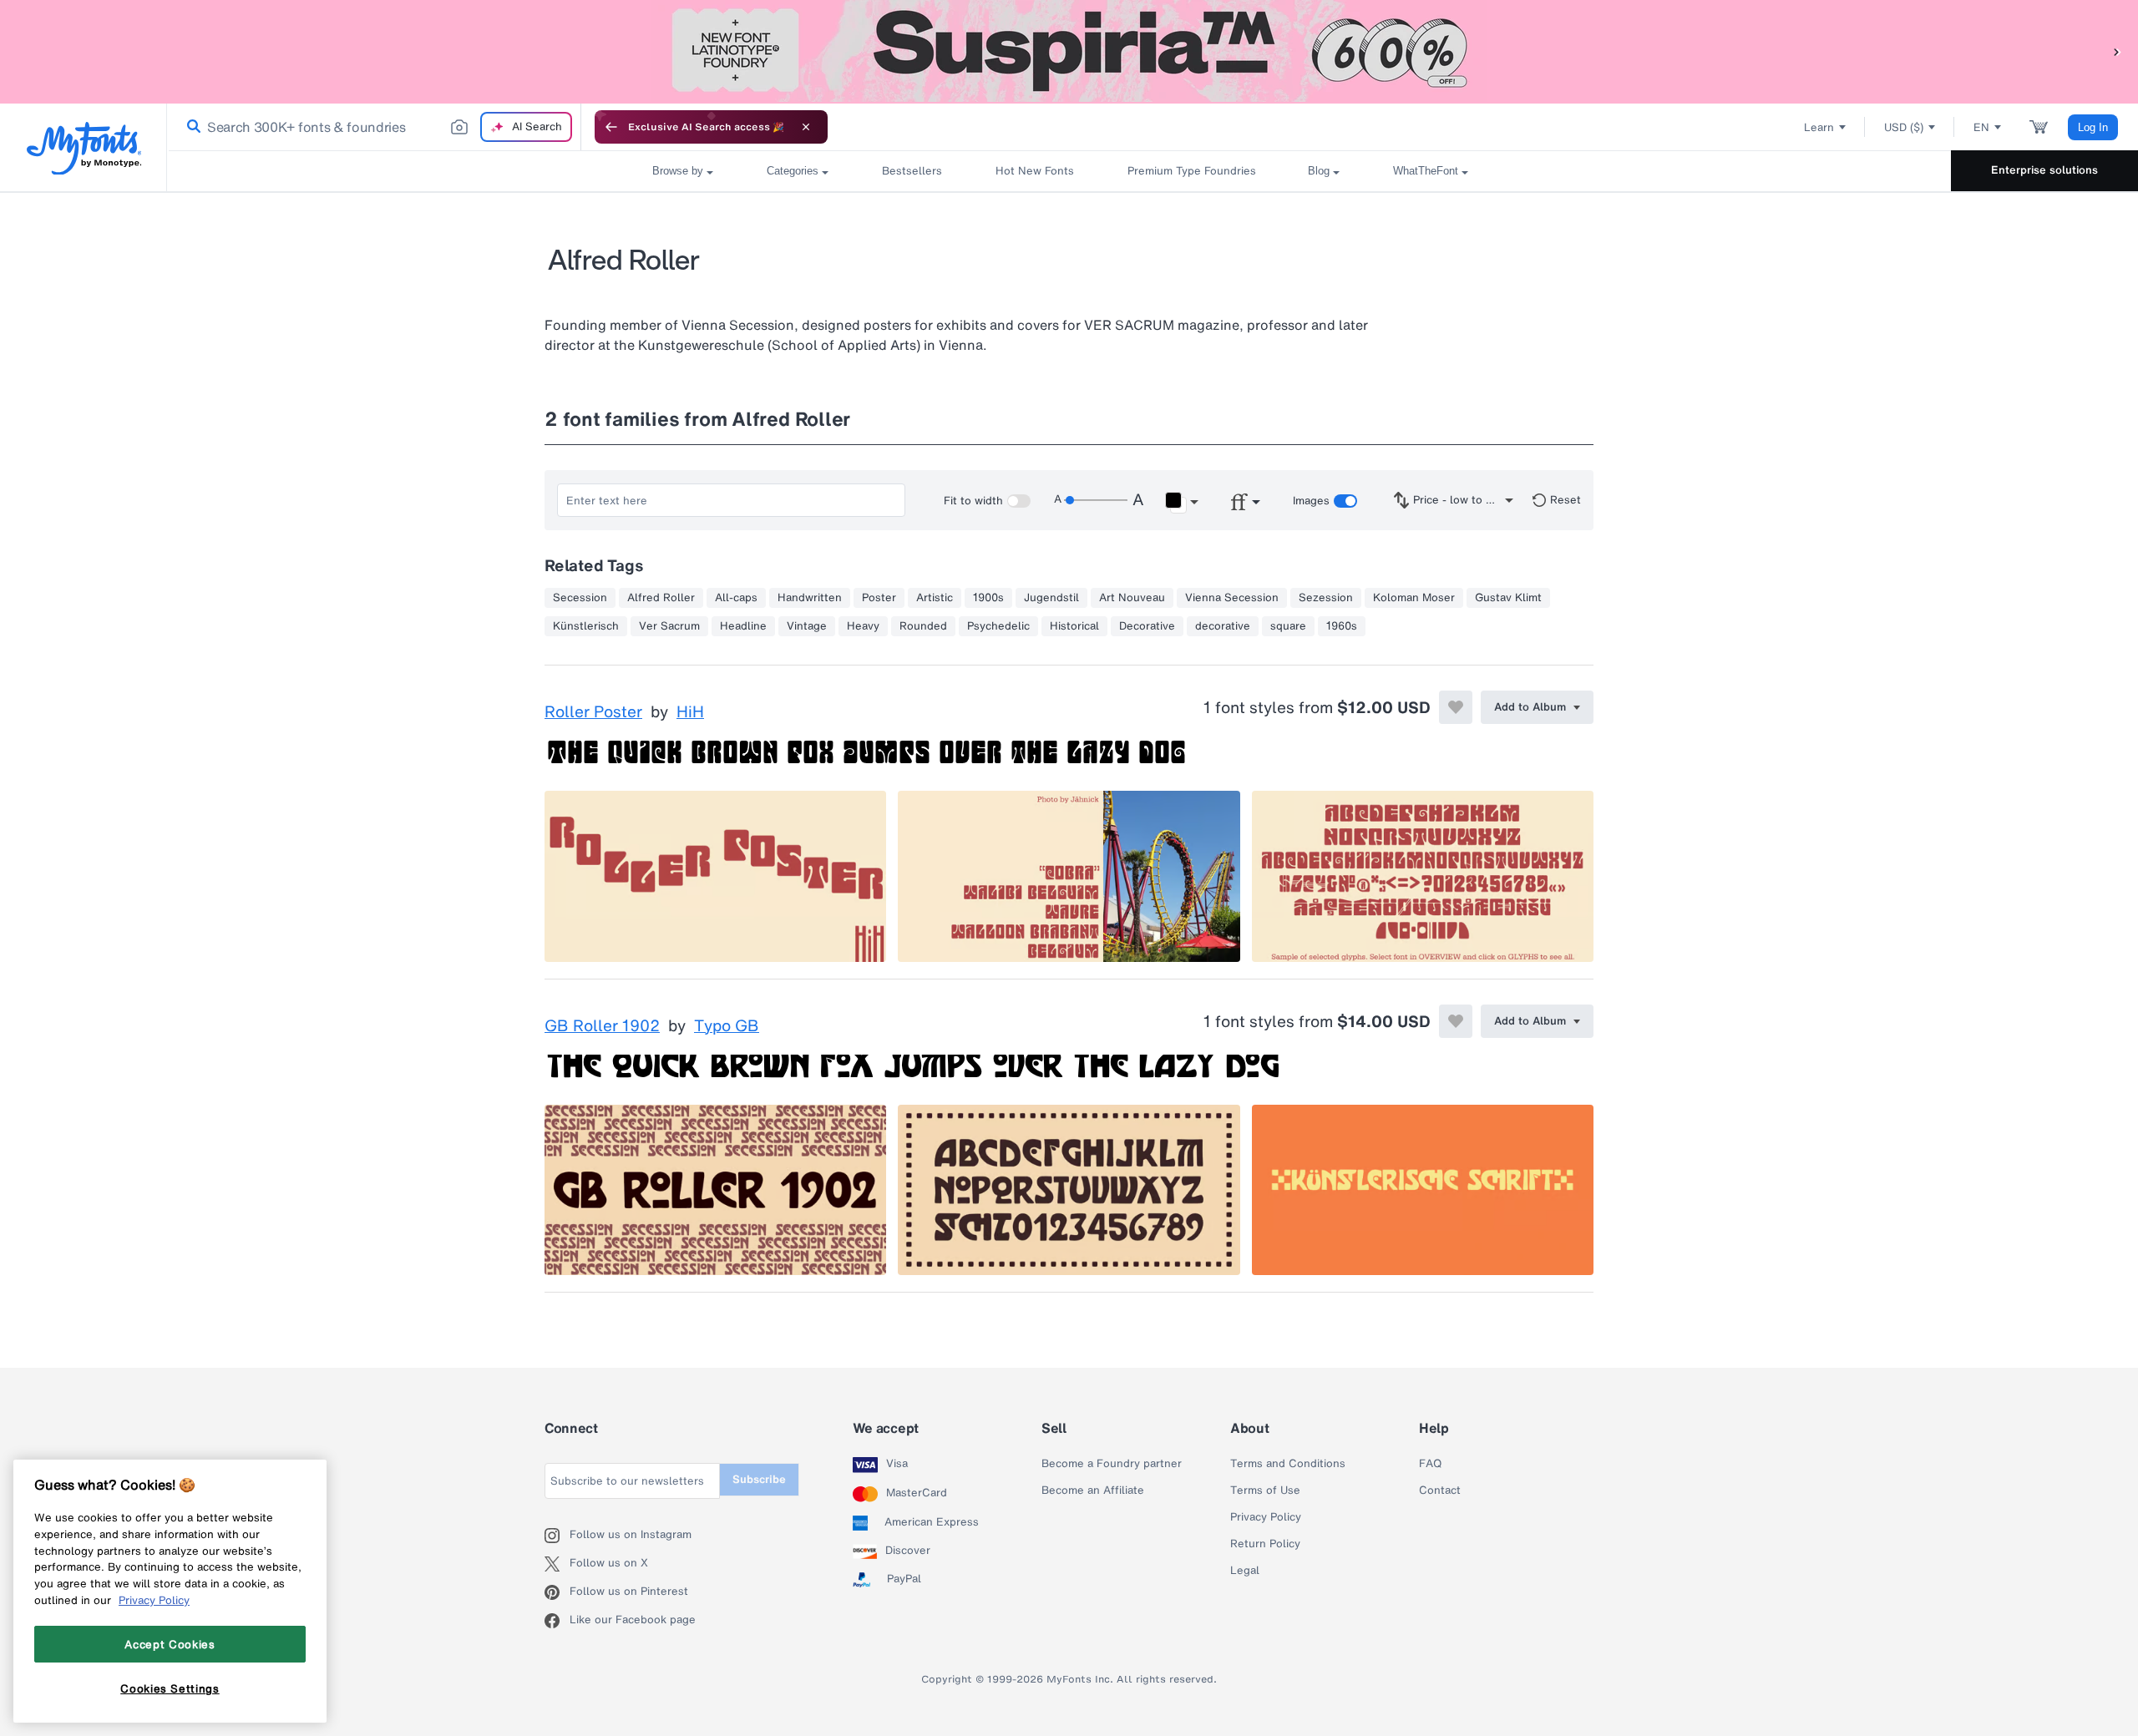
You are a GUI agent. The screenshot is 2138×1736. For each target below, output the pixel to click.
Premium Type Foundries (1191, 171)
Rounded (923, 626)
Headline (743, 626)
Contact (1440, 1491)
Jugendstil (1051, 598)
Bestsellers (912, 171)
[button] (2117, 51)
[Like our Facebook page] (557, 1621)
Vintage (807, 626)
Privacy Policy (1266, 1517)
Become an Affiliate (1093, 1491)
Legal (1245, 1571)
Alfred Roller (661, 598)
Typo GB (727, 1026)
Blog (1319, 171)
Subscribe (759, 1479)
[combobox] (374, 127)
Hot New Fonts (1035, 171)
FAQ (1430, 1464)
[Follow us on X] (557, 1564)
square (1288, 626)
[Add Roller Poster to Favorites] (1456, 707)
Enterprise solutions (2044, 170)
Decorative (1147, 626)
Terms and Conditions (1288, 1464)
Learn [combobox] (1819, 127)
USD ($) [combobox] (1904, 127)
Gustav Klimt (1508, 598)
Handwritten (810, 598)
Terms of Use (1265, 1491)
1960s (1342, 626)
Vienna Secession (1232, 598)
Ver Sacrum (669, 626)
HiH (690, 712)
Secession (580, 598)
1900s (988, 598)
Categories (793, 171)
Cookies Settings (170, 1688)
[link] (190, 127)
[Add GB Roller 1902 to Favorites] (1456, 1021)
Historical (1074, 626)
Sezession (1326, 598)
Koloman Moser (1414, 598)
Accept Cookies (170, 1644)
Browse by (678, 171)
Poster (879, 598)
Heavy (863, 626)
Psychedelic (998, 626)
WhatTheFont (1426, 171)
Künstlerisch (586, 626)
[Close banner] (806, 127)
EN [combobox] (1981, 127)
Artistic (935, 598)
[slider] (1096, 500)
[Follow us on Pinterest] (557, 1592)
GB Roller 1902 (602, 1026)
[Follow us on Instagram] (557, 1536)
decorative (1223, 626)
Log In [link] (2093, 127)
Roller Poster (593, 712)
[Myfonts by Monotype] (84, 148)
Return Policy (1265, 1544)
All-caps (736, 598)
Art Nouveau (1132, 598)
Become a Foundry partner (1112, 1464)
